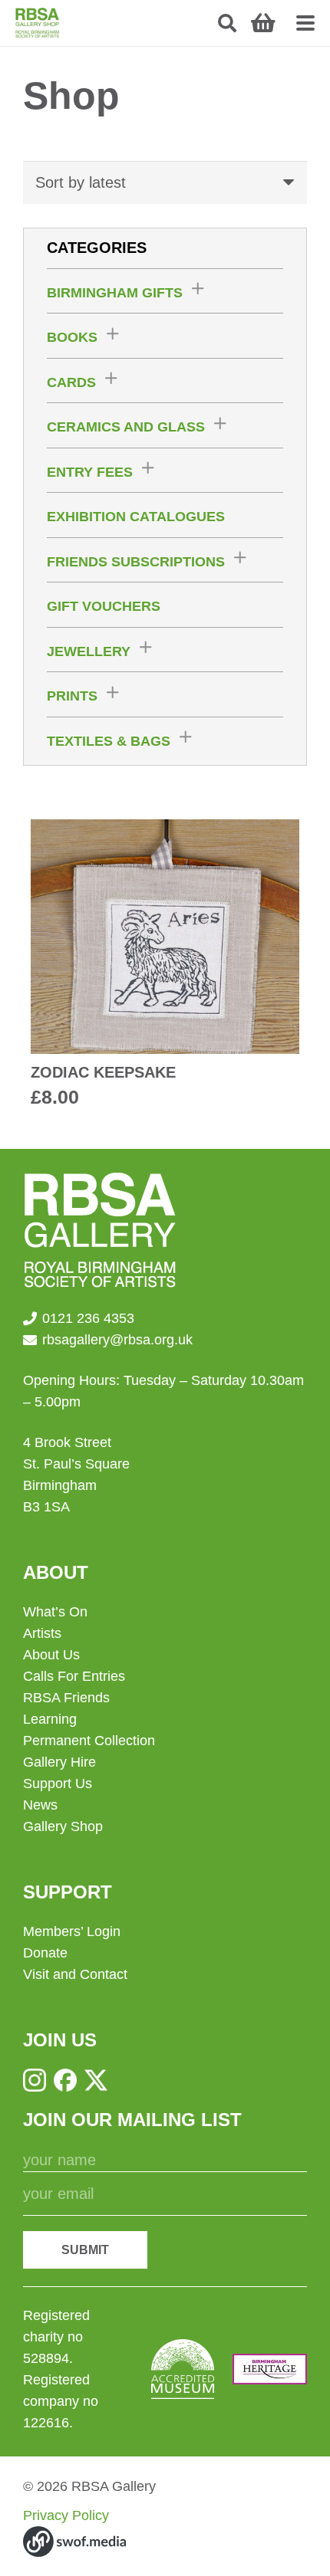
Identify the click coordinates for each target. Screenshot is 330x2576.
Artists (42, 1633)
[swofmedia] (74, 2542)
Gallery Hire (59, 1762)
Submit (85, 2250)
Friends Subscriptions (136, 562)
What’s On (55, 1612)
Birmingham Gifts (115, 293)
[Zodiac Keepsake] (165, 965)
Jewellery (89, 651)
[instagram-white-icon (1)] (35, 2080)
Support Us (58, 1784)
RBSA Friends (66, 1698)
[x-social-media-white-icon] (96, 2080)
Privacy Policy (66, 2515)
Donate (45, 1953)
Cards (71, 382)
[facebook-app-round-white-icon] (65, 2080)
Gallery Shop (63, 1826)
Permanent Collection (89, 1741)
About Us (51, 1655)
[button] (228, 23)
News (40, 1805)
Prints (72, 696)
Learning (50, 1719)
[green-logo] (37, 23)
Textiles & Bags (109, 741)
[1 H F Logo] (270, 2369)
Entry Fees (90, 472)
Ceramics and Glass (126, 427)
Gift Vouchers (104, 606)
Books (72, 337)
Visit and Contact (75, 1974)
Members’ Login (72, 1931)
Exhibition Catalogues (136, 517)
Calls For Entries (74, 1676)
